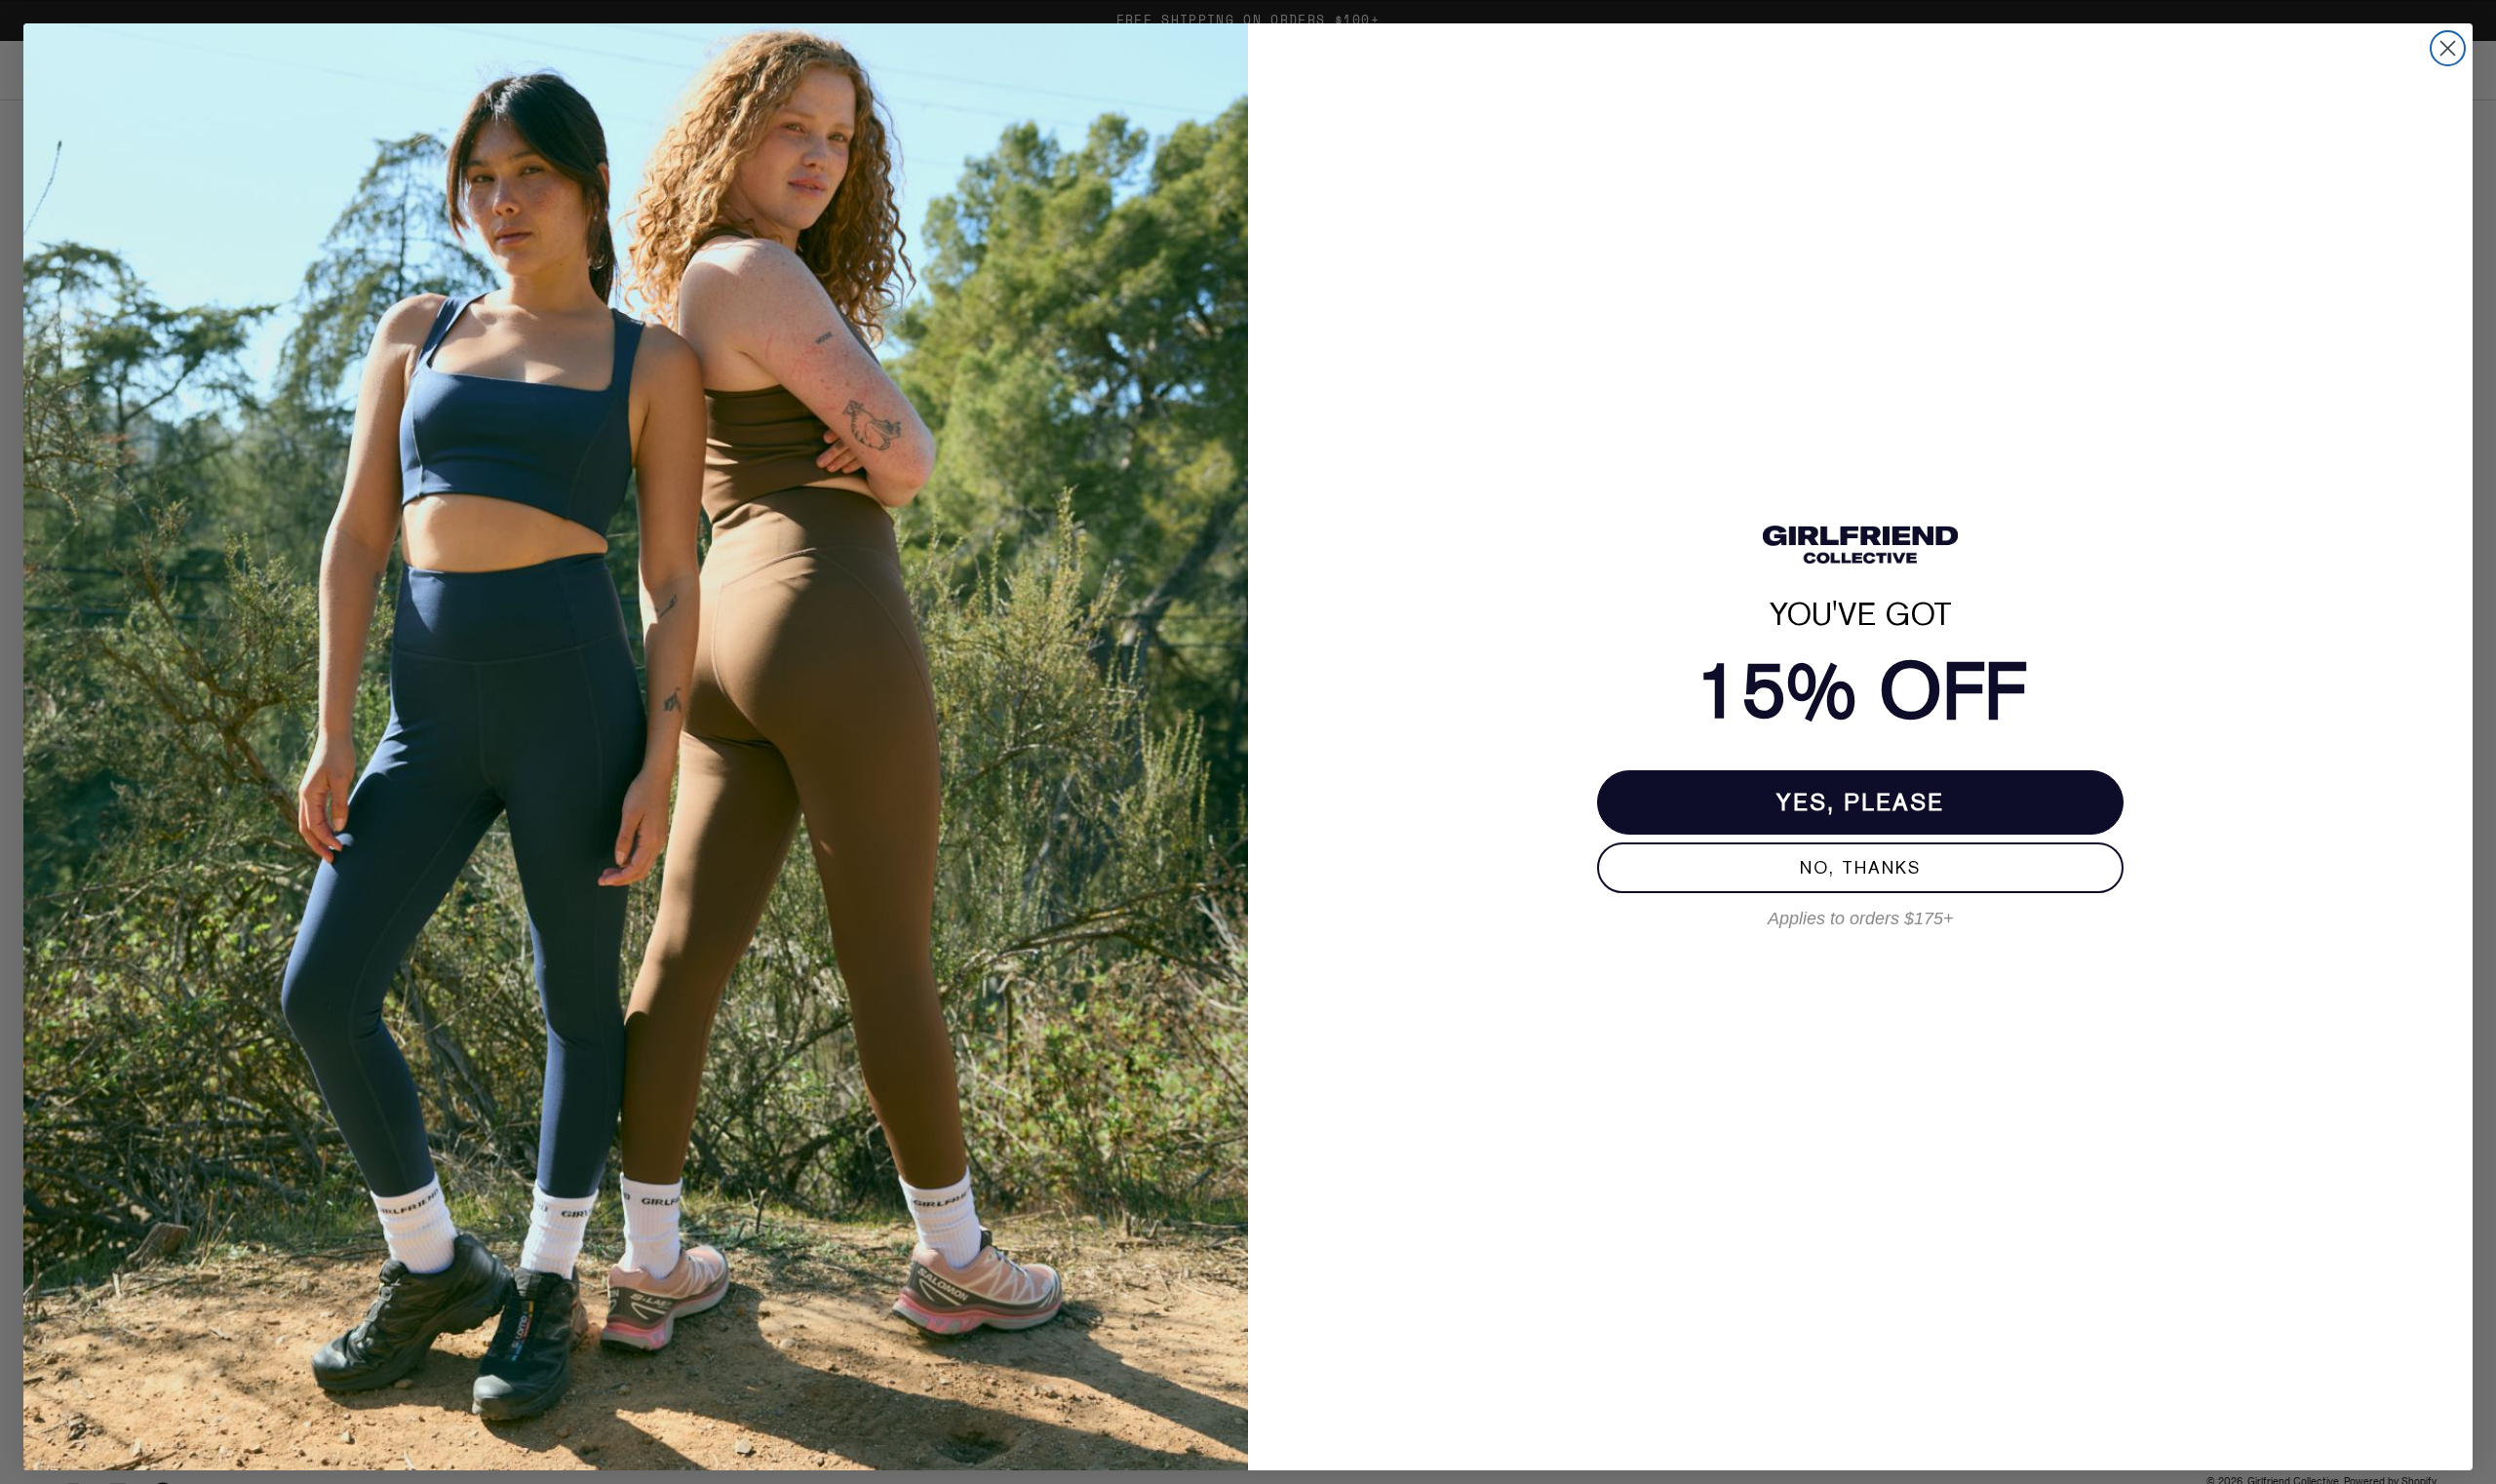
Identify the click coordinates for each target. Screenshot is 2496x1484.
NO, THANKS (1860, 867)
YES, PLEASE (1860, 802)
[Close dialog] (2448, 48)
